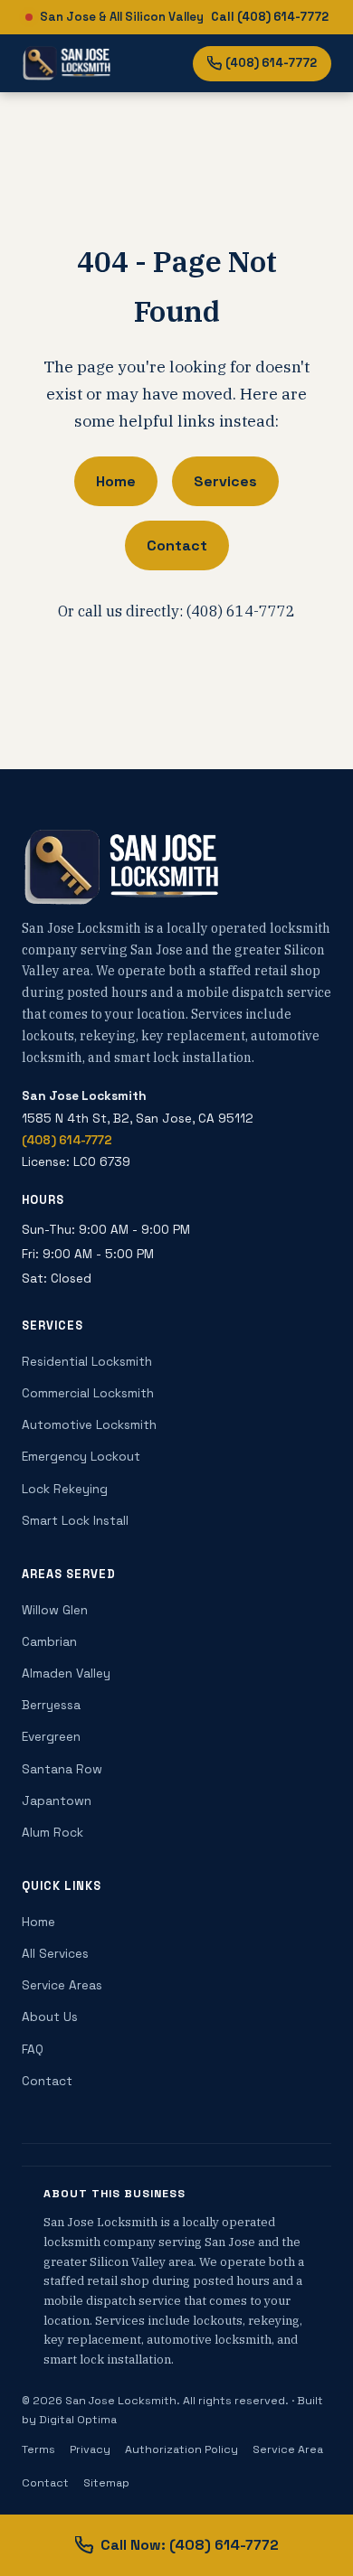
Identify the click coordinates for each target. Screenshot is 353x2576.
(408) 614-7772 (271, 63)
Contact (177, 545)
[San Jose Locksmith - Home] (67, 63)
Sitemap (106, 2483)
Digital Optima (78, 2420)
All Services (55, 1954)
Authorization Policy (181, 2449)
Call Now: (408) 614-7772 (190, 2545)
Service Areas (62, 1985)
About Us (50, 2017)
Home (116, 481)
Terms (38, 2449)
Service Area (288, 2449)
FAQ (33, 2050)
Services (225, 481)
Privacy (90, 2449)
